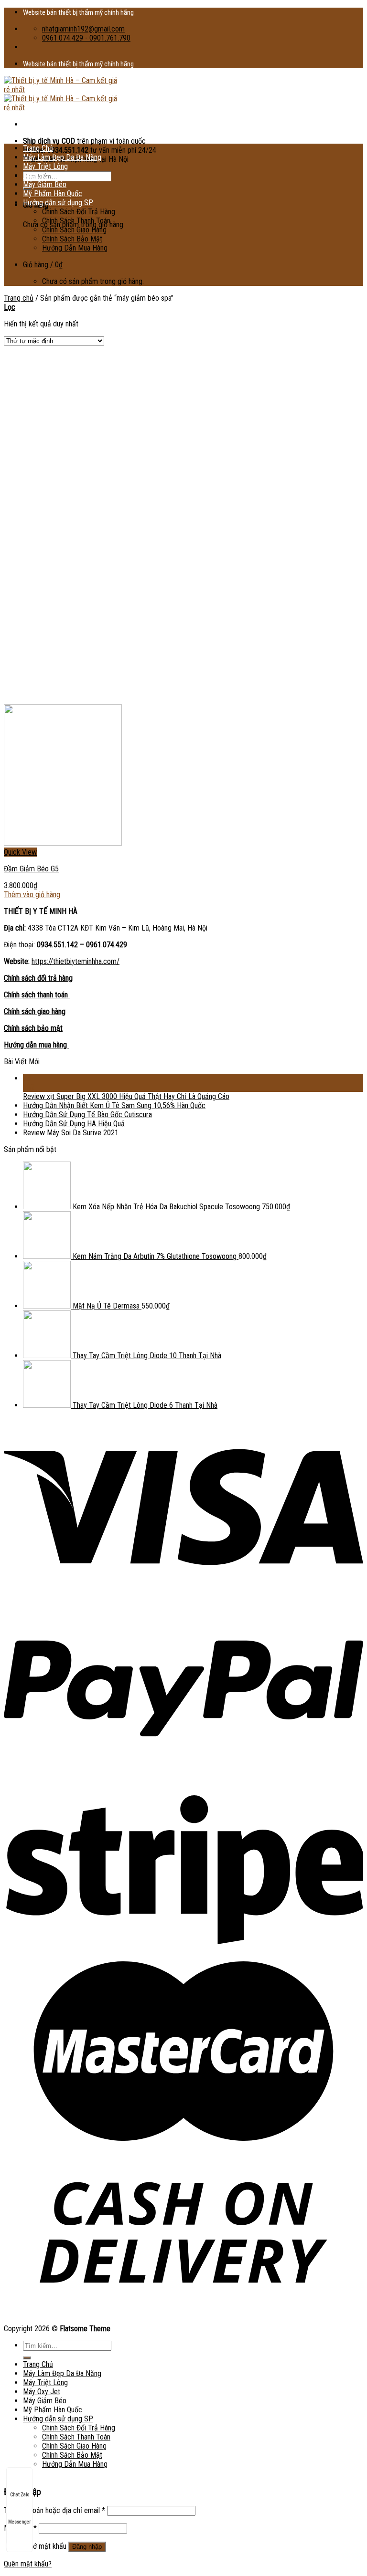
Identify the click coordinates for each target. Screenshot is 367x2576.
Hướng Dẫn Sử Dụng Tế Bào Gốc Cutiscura (87, 1115)
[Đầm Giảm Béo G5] (63, 843)
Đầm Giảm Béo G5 (31, 869)
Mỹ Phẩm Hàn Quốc (53, 194)
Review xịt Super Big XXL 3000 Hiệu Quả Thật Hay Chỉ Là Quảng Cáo (126, 1096)
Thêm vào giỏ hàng (32, 895)
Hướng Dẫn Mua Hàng (75, 248)
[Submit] (27, 2358)
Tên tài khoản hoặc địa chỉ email (54, 2510)
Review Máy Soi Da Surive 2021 (71, 1133)
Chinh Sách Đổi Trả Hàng (79, 212)
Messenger (19, 2522)
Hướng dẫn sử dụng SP (58, 203)
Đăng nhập (87, 2547)
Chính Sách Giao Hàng (74, 230)
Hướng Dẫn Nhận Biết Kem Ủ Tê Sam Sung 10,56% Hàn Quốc (114, 1105)
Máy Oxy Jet (42, 175)
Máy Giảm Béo (45, 184)
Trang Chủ (38, 148)
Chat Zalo (20, 2495)
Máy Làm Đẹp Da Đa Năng (62, 157)
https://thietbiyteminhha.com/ (76, 961)
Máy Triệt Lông (45, 166)
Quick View (20, 852)
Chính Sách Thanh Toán (76, 221)
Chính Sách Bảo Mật (72, 239)
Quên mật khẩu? (28, 2564)
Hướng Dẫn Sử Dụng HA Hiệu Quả (74, 1124)
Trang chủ (19, 298)
